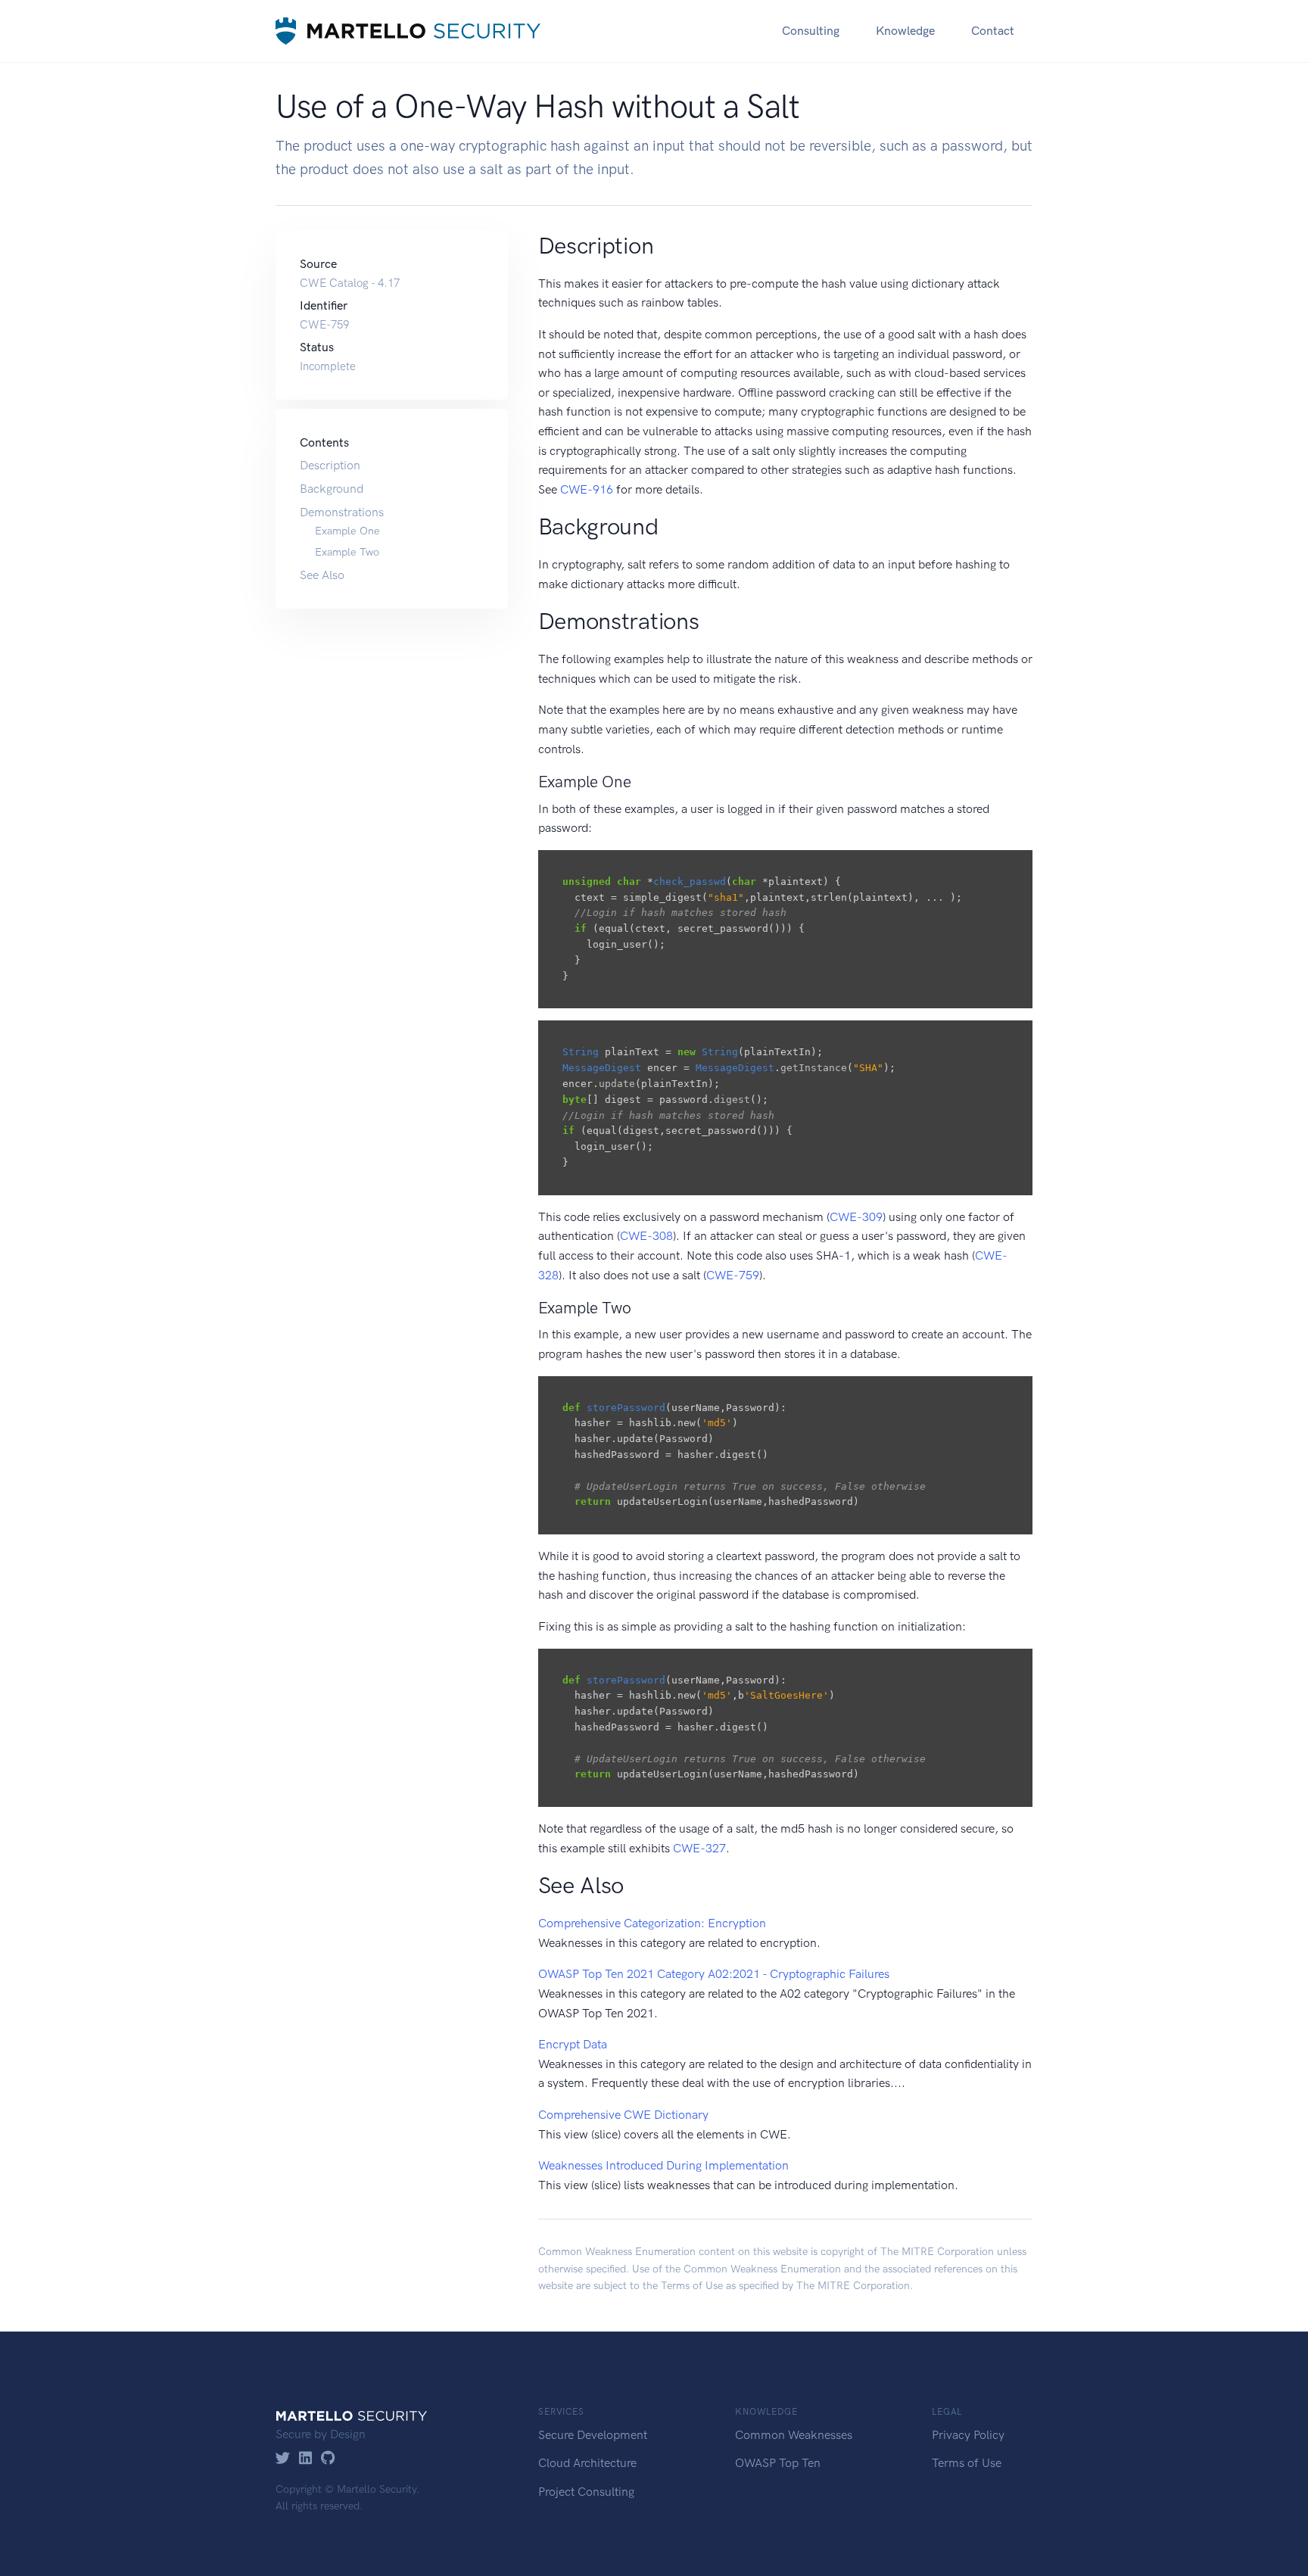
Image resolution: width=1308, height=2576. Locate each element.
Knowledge (905, 31)
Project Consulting (586, 2492)
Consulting (811, 31)
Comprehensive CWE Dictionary (623, 2115)
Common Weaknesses (794, 2435)
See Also (322, 575)
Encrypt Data (573, 2044)
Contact (993, 31)
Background (332, 489)
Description (330, 465)
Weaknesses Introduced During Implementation (663, 2165)
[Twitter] (283, 2459)
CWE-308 (646, 1236)
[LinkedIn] (305, 2459)
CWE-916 (587, 489)
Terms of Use (692, 2286)
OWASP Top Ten (778, 2463)
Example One (347, 531)
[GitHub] (328, 2459)
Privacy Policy (968, 2435)
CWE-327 (699, 1848)
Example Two (347, 552)
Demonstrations (342, 512)
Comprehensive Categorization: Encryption (652, 1923)
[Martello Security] (408, 31)
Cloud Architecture (587, 2463)
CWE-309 (856, 1217)
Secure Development (593, 2435)
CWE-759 (733, 1275)
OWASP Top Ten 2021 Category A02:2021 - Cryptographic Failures (714, 1974)
